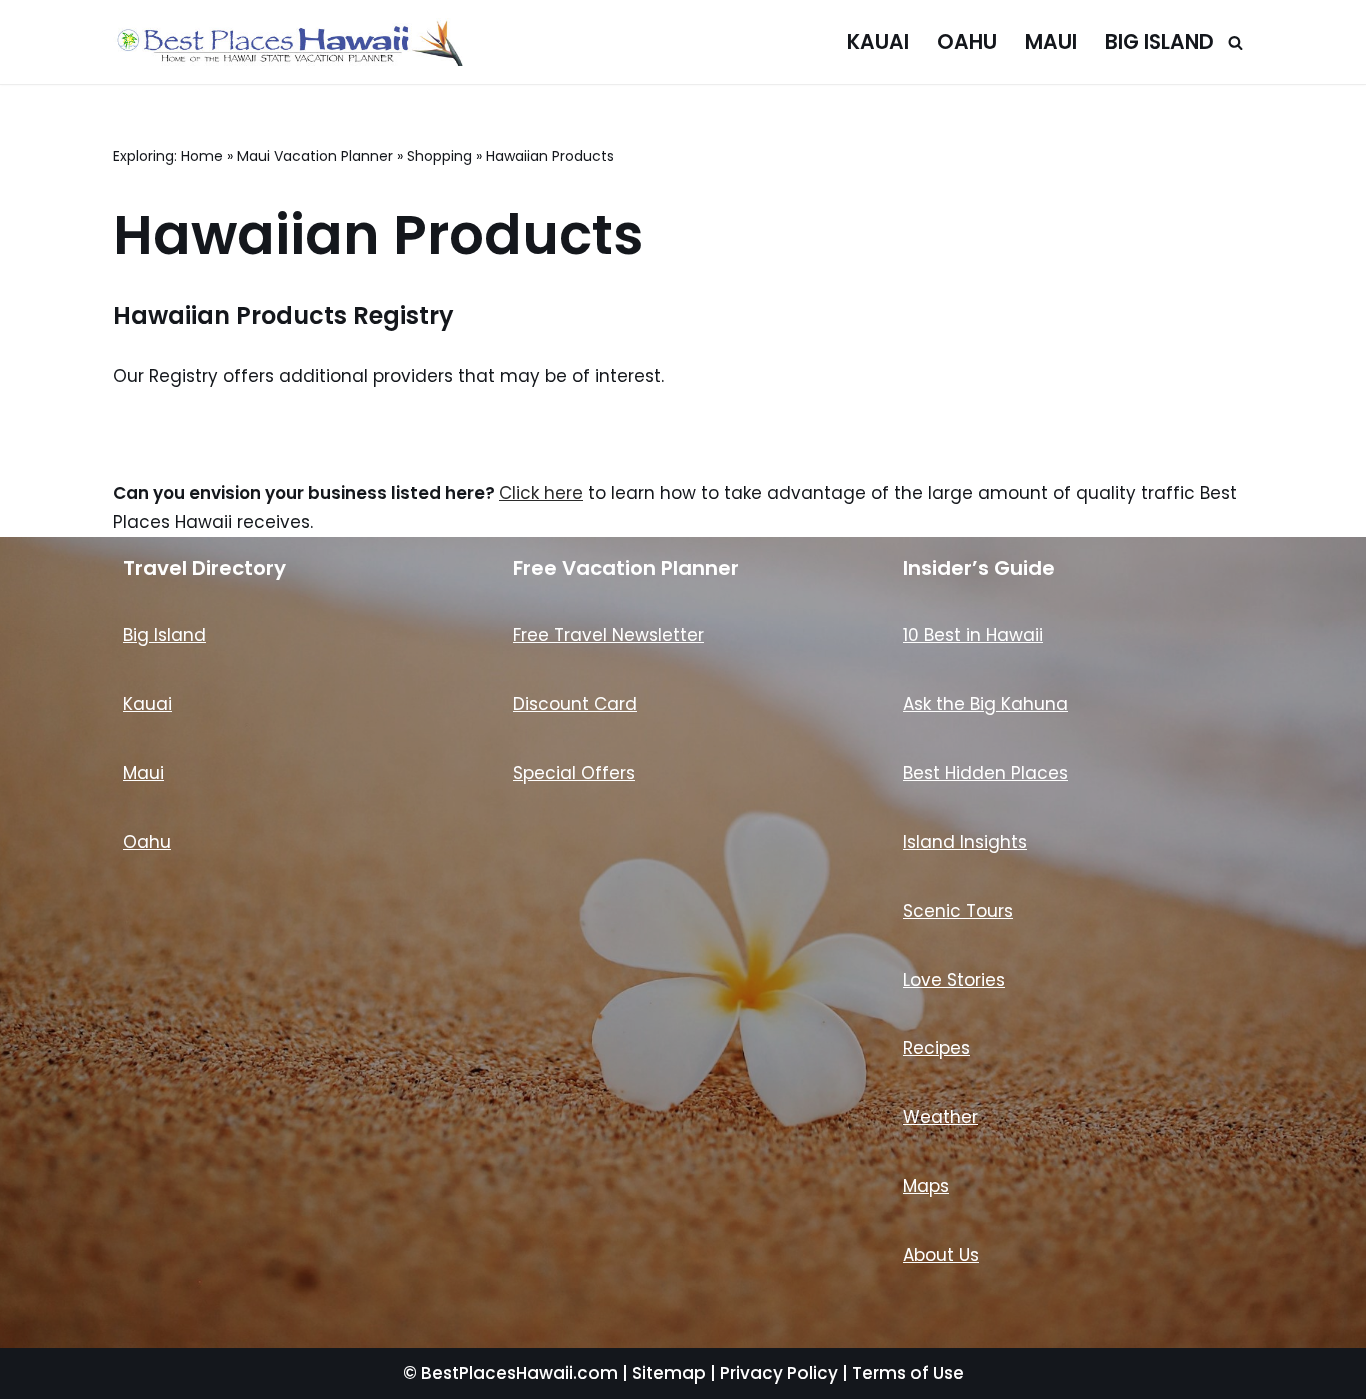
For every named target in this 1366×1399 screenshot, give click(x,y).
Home (202, 156)
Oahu (967, 42)
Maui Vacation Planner (315, 156)
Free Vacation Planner (626, 568)
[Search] (1235, 42)
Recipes (936, 1048)
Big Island (1159, 42)
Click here (541, 493)
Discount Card (575, 704)
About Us (941, 1255)
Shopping (439, 156)
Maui (1051, 42)
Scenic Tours (958, 911)
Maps (926, 1186)
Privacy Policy (779, 1373)
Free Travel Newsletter (608, 635)
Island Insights (965, 842)
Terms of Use (908, 1373)
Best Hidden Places (985, 773)
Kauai (878, 42)
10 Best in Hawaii (973, 635)
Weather (940, 1117)
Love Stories (954, 980)
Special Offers (574, 773)
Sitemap (669, 1373)
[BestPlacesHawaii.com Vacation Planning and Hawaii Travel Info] (288, 42)
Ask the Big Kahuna (985, 704)
